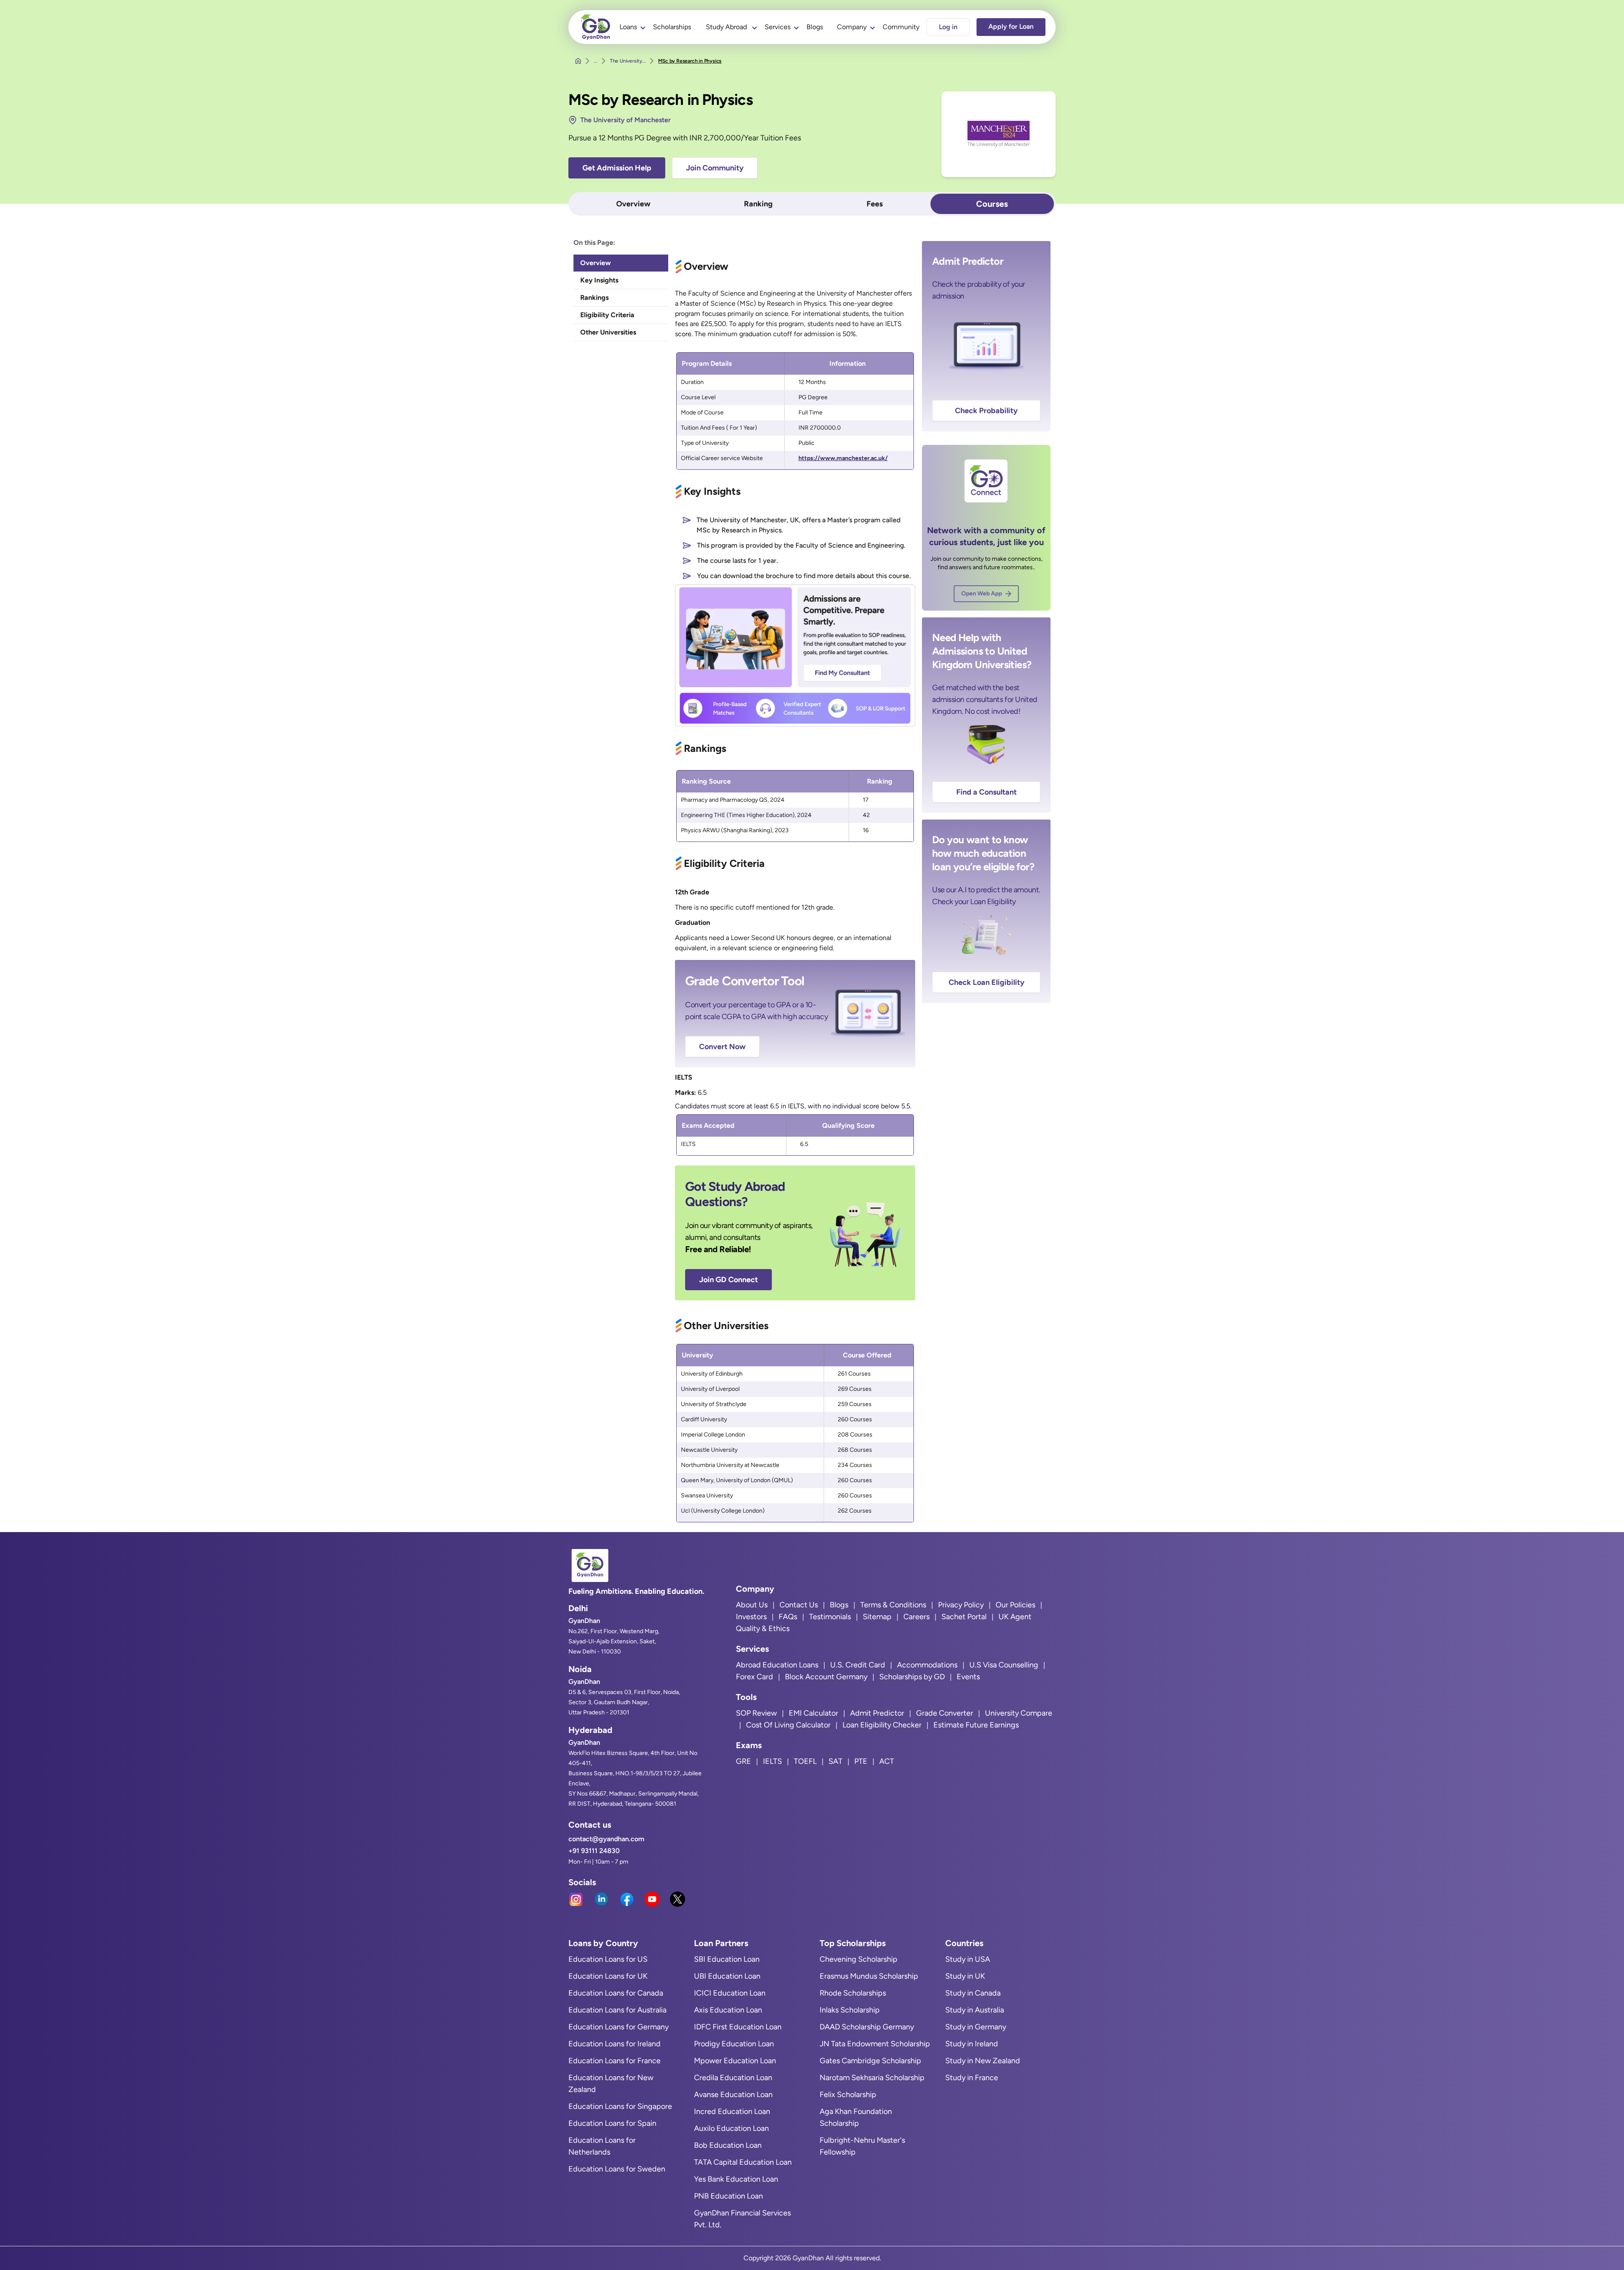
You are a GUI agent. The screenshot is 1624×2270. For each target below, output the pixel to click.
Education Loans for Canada (616, 1993)
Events (968, 1677)
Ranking (758, 204)
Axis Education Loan (728, 2010)
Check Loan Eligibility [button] (986, 982)
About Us (752, 1605)
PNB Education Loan (728, 2196)
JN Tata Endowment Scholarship (875, 2044)
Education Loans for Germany (619, 2027)
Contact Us (799, 1605)
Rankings (594, 297)
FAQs (788, 1617)
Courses (992, 204)
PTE (861, 1761)
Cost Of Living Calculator (788, 1725)
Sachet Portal (964, 1617)
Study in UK (965, 1976)
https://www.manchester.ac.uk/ (843, 458)
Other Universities (608, 332)
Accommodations (927, 1665)
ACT (887, 1761)
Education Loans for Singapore (620, 2106)
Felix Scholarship (848, 2095)
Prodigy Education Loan (734, 2044)
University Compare (1019, 1713)
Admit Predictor (877, 1713)
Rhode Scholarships (853, 1993)
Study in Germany (976, 2027)
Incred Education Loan (732, 2111)
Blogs (815, 27)
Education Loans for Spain (612, 2123)
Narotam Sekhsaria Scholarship (872, 2078)
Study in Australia (975, 2010)
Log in (948, 27)
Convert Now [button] (722, 1047)
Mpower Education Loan (735, 2061)
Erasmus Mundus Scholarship (869, 1976)
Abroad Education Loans (777, 1665)
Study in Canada (973, 1993)
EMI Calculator (813, 1713)
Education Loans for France (614, 2061)
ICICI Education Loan (730, 1993)
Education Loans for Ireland (614, 2044)
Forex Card (754, 1677)
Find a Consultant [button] (986, 792)
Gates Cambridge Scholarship (870, 2061)
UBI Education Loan (727, 1976)
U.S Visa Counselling (1004, 1665)
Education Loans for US (608, 1959)
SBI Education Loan (727, 1959)
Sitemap (877, 1617)
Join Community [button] (715, 168)
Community (901, 27)
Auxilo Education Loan (731, 2128)
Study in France (972, 2078)
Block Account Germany (826, 1677)
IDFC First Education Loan (738, 2027)
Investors (751, 1617)
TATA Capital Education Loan (743, 2162)
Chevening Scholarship (859, 1959)
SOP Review (756, 1713)
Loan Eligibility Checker (882, 1725)
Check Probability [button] (986, 411)
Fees (875, 204)
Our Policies (1015, 1605)
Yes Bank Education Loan (736, 2179)
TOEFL (805, 1761)
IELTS (772, 1761)
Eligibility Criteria (607, 315)
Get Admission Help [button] (617, 168)
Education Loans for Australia (617, 2010)
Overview (633, 204)
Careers (916, 1617)
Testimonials (830, 1617)
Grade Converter (945, 1713)
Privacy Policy (961, 1605)
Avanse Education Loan (733, 2095)
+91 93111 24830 (594, 1851)
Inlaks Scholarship (850, 2010)
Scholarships (672, 27)
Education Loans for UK (608, 1976)
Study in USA (968, 1959)
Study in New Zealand (983, 2061)
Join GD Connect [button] (728, 1280)
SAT (835, 1761)
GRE (743, 1761)
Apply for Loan (1011, 26)
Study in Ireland (972, 2044)
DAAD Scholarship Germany (867, 2027)
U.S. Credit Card (858, 1665)
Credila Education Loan (733, 2078)
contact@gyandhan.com (606, 1839)
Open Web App (982, 594)
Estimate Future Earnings (976, 1725)
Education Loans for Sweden (617, 2169)
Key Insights (599, 280)
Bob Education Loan (728, 2145)
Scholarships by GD (912, 1677)
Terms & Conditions (893, 1605)
